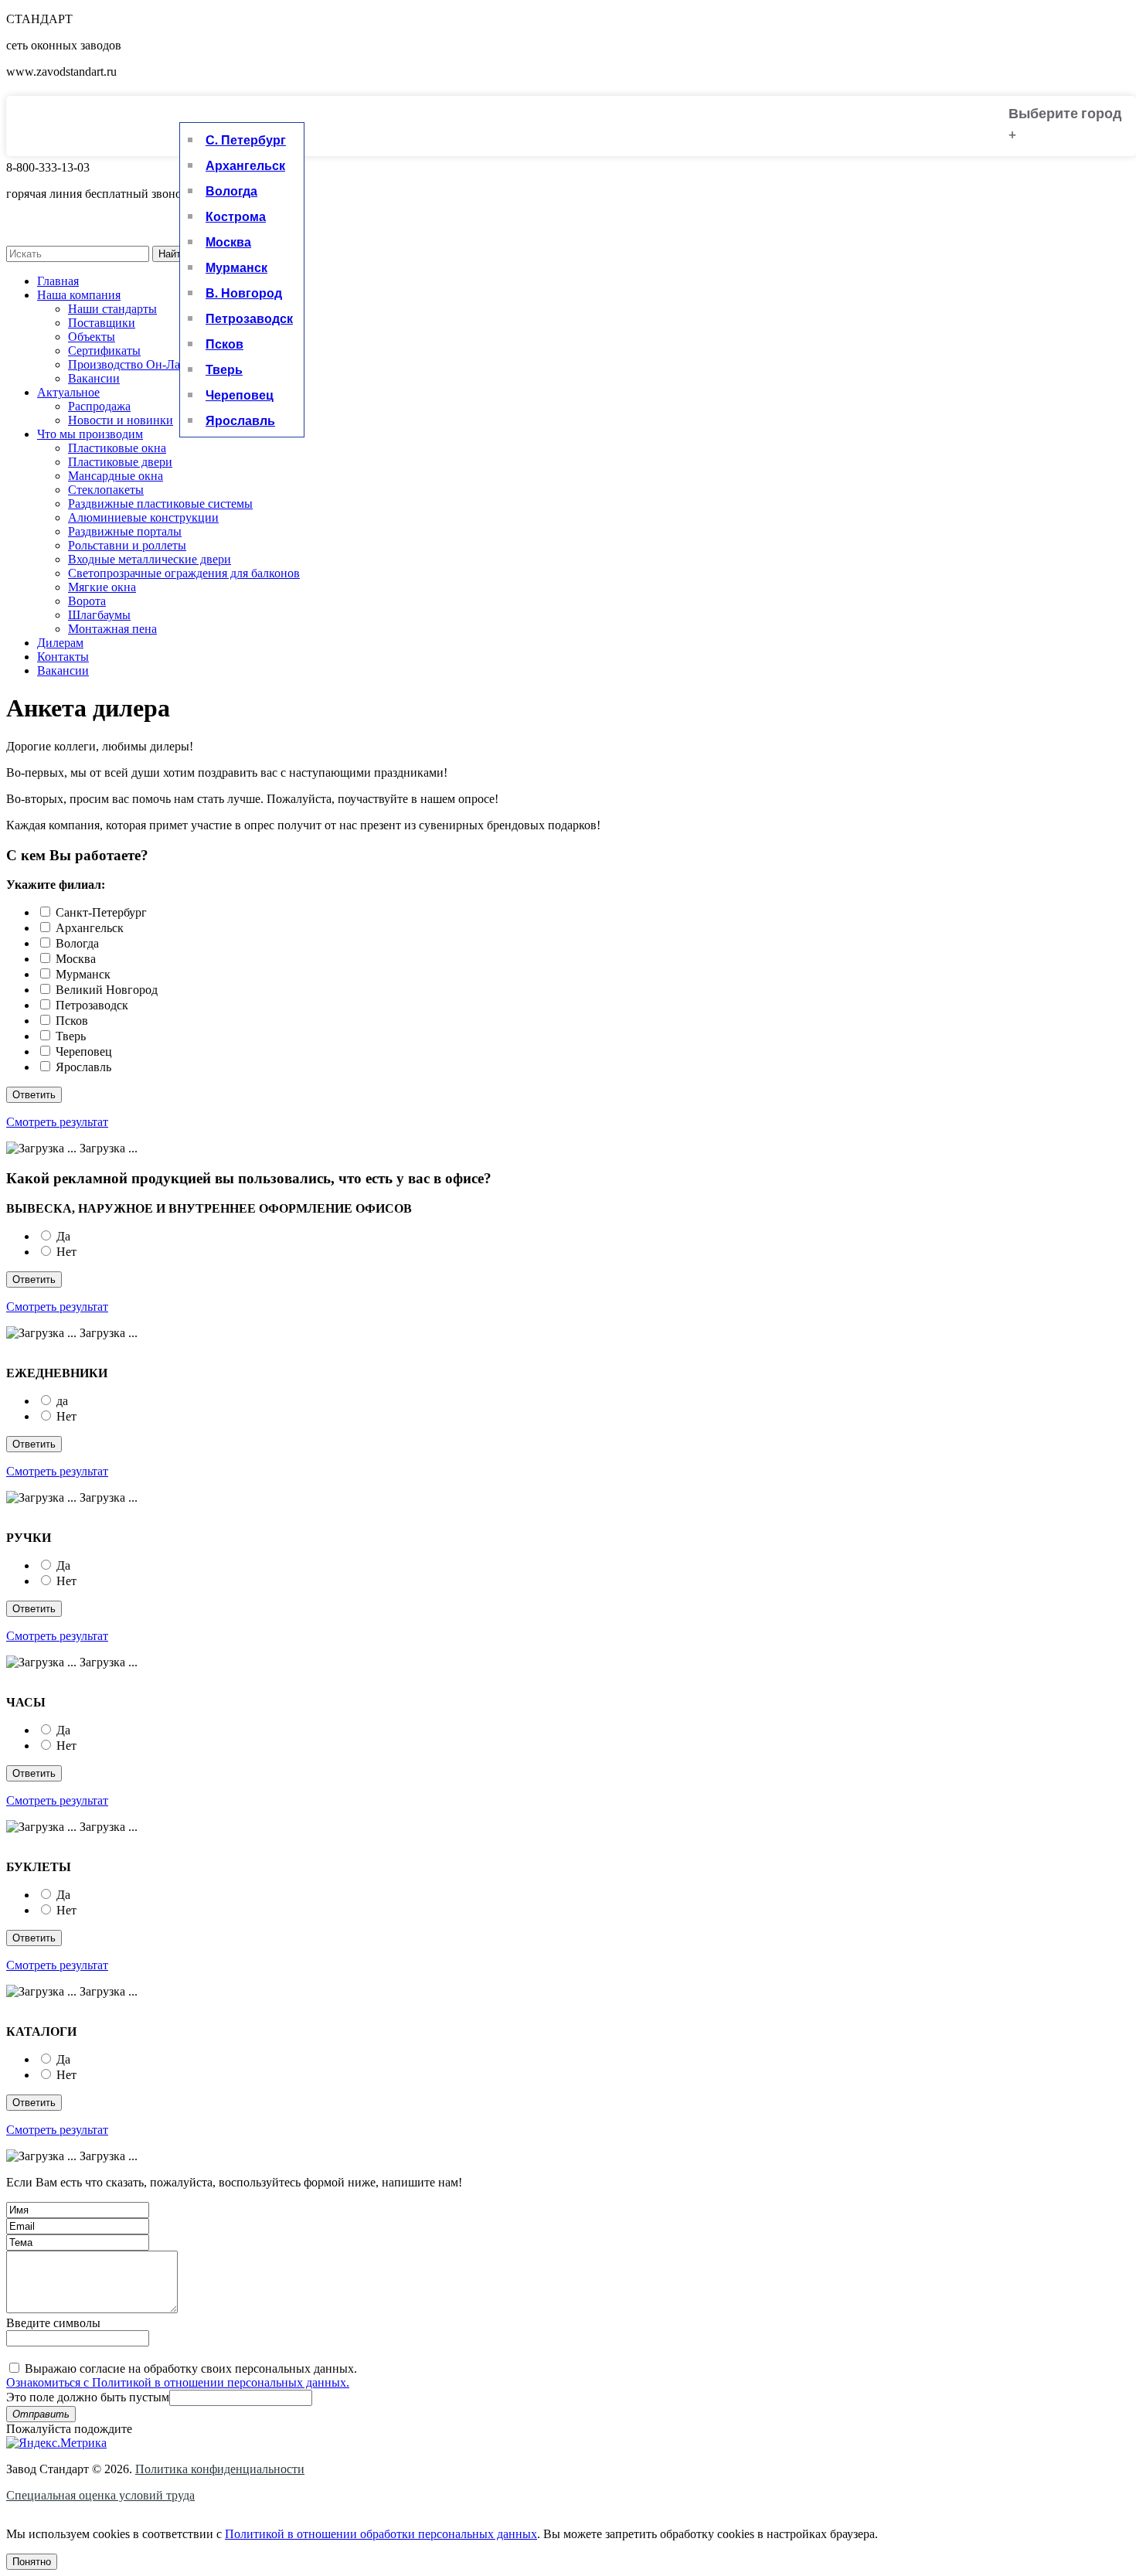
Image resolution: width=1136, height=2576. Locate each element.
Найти (172, 254)
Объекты (92, 337)
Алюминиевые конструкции (143, 517)
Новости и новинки (121, 420)
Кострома (236, 216)
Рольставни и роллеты (127, 545)
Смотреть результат (57, 1122)
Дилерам (60, 643)
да (62, 1401)
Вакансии (94, 378)
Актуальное (68, 392)
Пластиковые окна (117, 448)
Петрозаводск (249, 318)
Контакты (63, 657)
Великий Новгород (107, 990)
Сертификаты (104, 350)
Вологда (231, 191)
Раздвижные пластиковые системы (160, 504)
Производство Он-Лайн (131, 364)
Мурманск (236, 267)
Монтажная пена (112, 629)
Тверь (224, 369)
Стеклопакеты (106, 490)
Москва (228, 242)
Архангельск (245, 165)
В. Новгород (244, 293)
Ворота (87, 601)
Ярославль (240, 420)
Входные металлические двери (150, 559)
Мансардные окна (116, 476)
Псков (224, 344)
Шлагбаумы (99, 615)
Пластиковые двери (120, 462)
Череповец (240, 395)
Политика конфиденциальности (220, 2469)
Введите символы (53, 2323)
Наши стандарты (112, 309)
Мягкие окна (102, 587)
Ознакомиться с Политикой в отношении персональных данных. (178, 2382)
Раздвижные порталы (125, 531)
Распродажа (99, 406)
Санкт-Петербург (101, 912)
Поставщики (102, 323)
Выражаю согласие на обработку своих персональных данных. (182, 2375)
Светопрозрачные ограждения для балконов (184, 573)
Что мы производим (90, 434)
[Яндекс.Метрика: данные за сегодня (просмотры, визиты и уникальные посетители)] (56, 2443)
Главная (58, 281)
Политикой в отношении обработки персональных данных (381, 2534)
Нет (66, 1252)
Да (63, 1236)
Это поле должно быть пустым (88, 2397)
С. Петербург (246, 140)
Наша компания (79, 295)
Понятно (32, 2562)
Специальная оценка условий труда (100, 2495)
